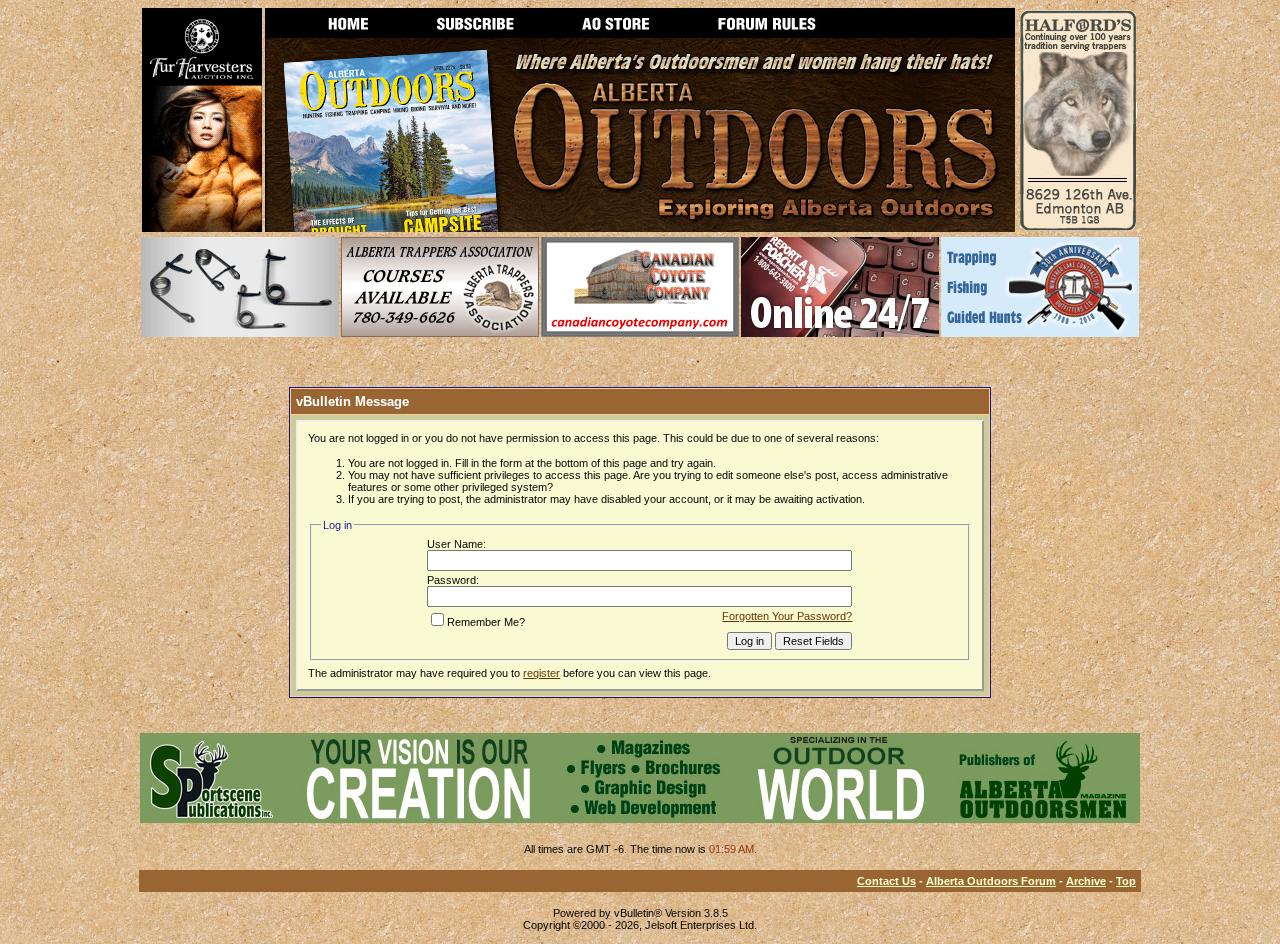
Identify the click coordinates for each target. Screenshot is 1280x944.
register (541, 673)
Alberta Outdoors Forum (991, 881)
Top (1126, 881)
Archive (1086, 881)
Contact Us (886, 881)
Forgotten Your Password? (787, 616)
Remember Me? (486, 622)
